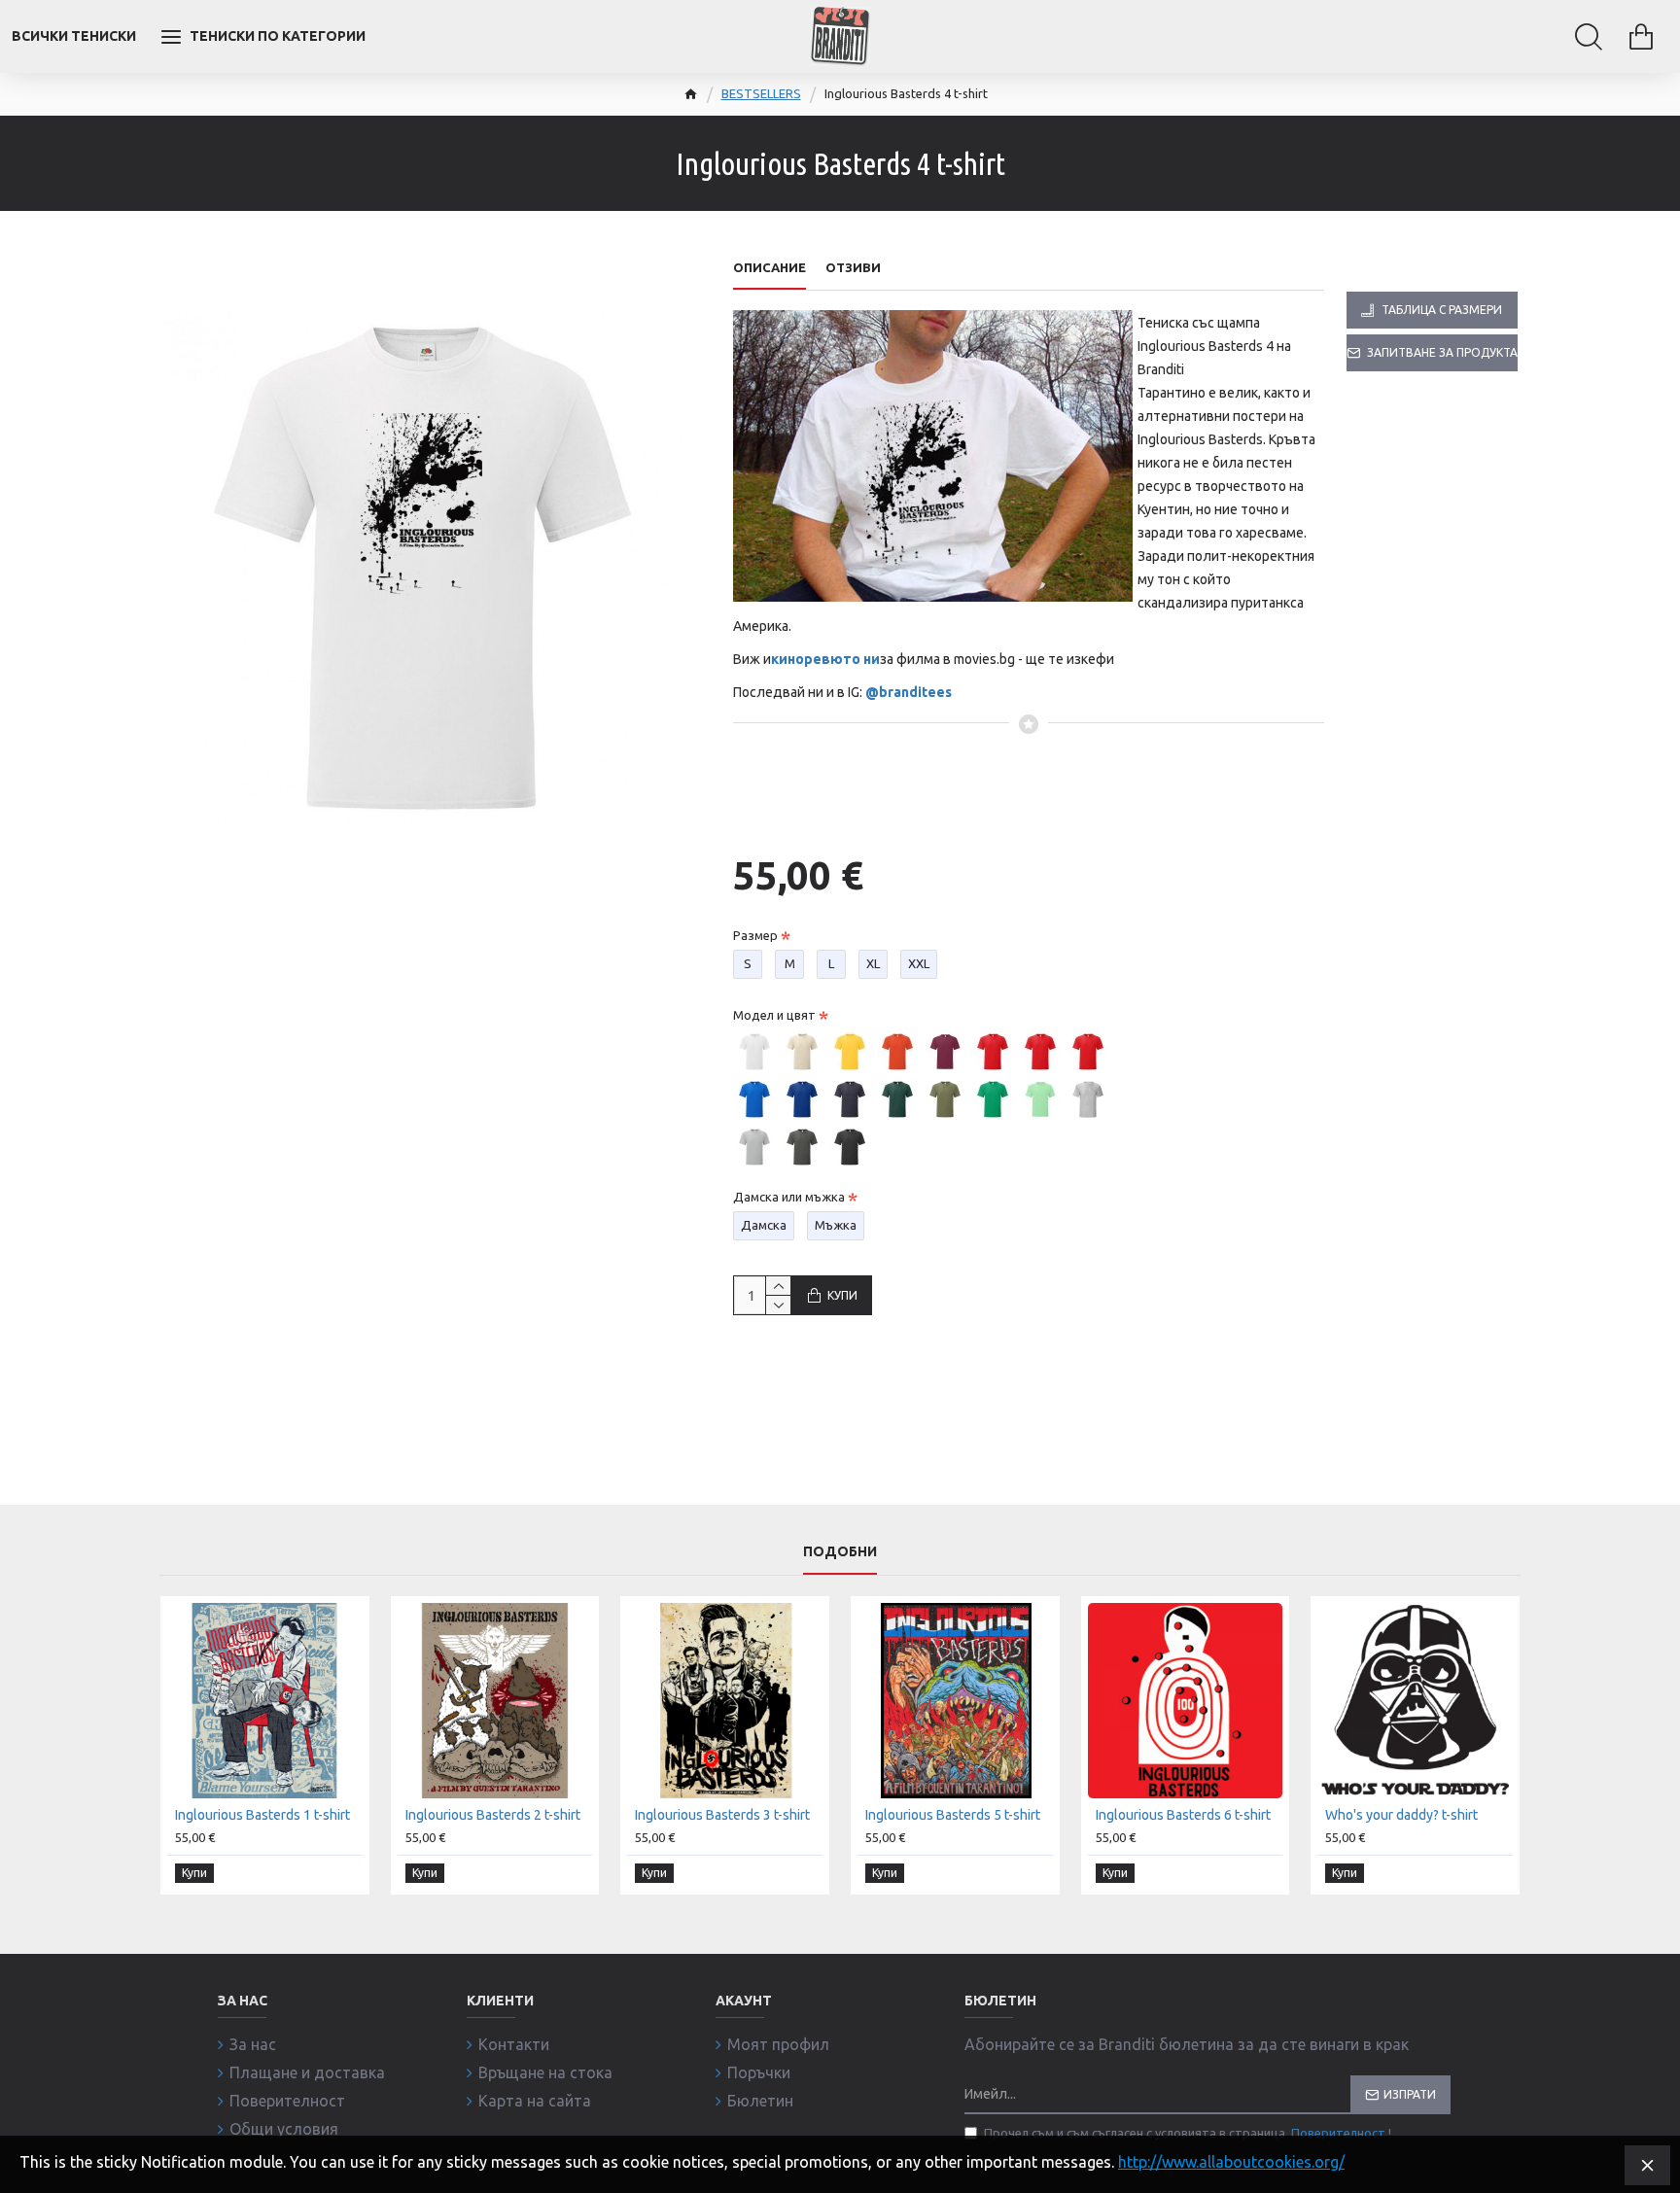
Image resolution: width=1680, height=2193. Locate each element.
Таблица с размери (1442, 310)
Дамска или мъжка (789, 1197)
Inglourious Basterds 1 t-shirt (262, 1815)
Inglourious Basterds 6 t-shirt (1183, 1815)
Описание (770, 267)
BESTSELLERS (761, 93)
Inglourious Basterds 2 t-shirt (493, 1815)
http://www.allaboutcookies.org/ (1231, 2162)
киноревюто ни (825, 659)
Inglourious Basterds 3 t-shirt (722, 1815)
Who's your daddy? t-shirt (1401, 1815)
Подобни (840, 1551)
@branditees (909, 692)
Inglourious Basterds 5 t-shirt (953, 1815)
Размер (755, 935)
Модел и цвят (774, 1015)
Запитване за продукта (1442, 352)
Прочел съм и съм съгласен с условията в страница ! (1188, 2133)
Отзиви (853, 267)
